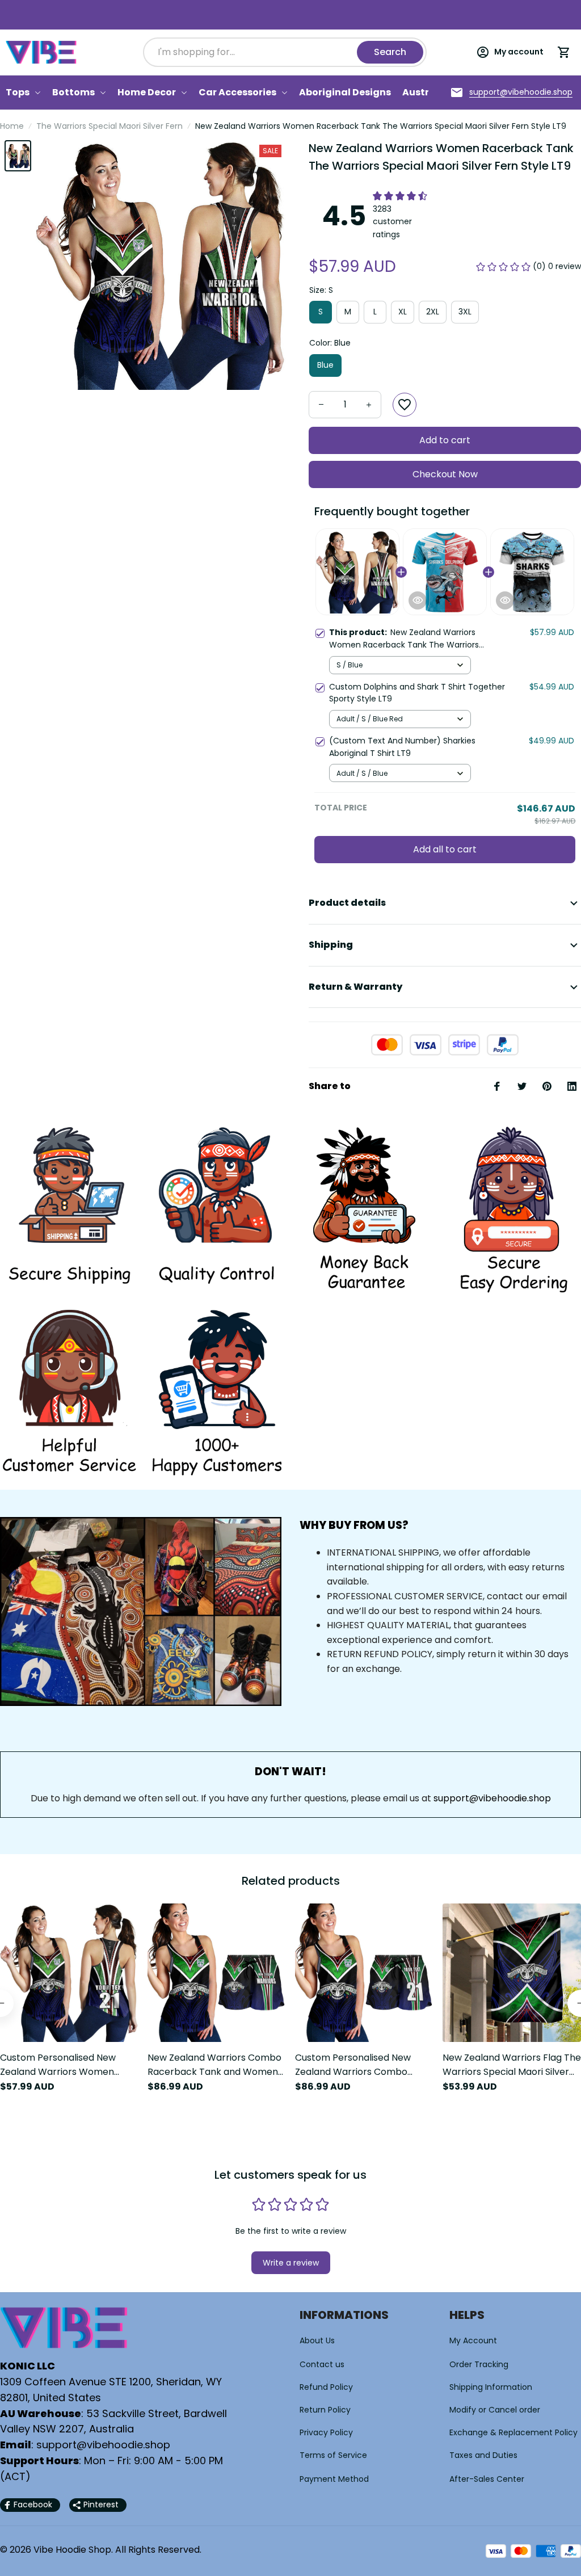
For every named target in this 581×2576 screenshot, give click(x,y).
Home (12, 126)
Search (390, 52)
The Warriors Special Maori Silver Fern (110, 126)
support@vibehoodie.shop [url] (492, 1798)
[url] (521, 93)
